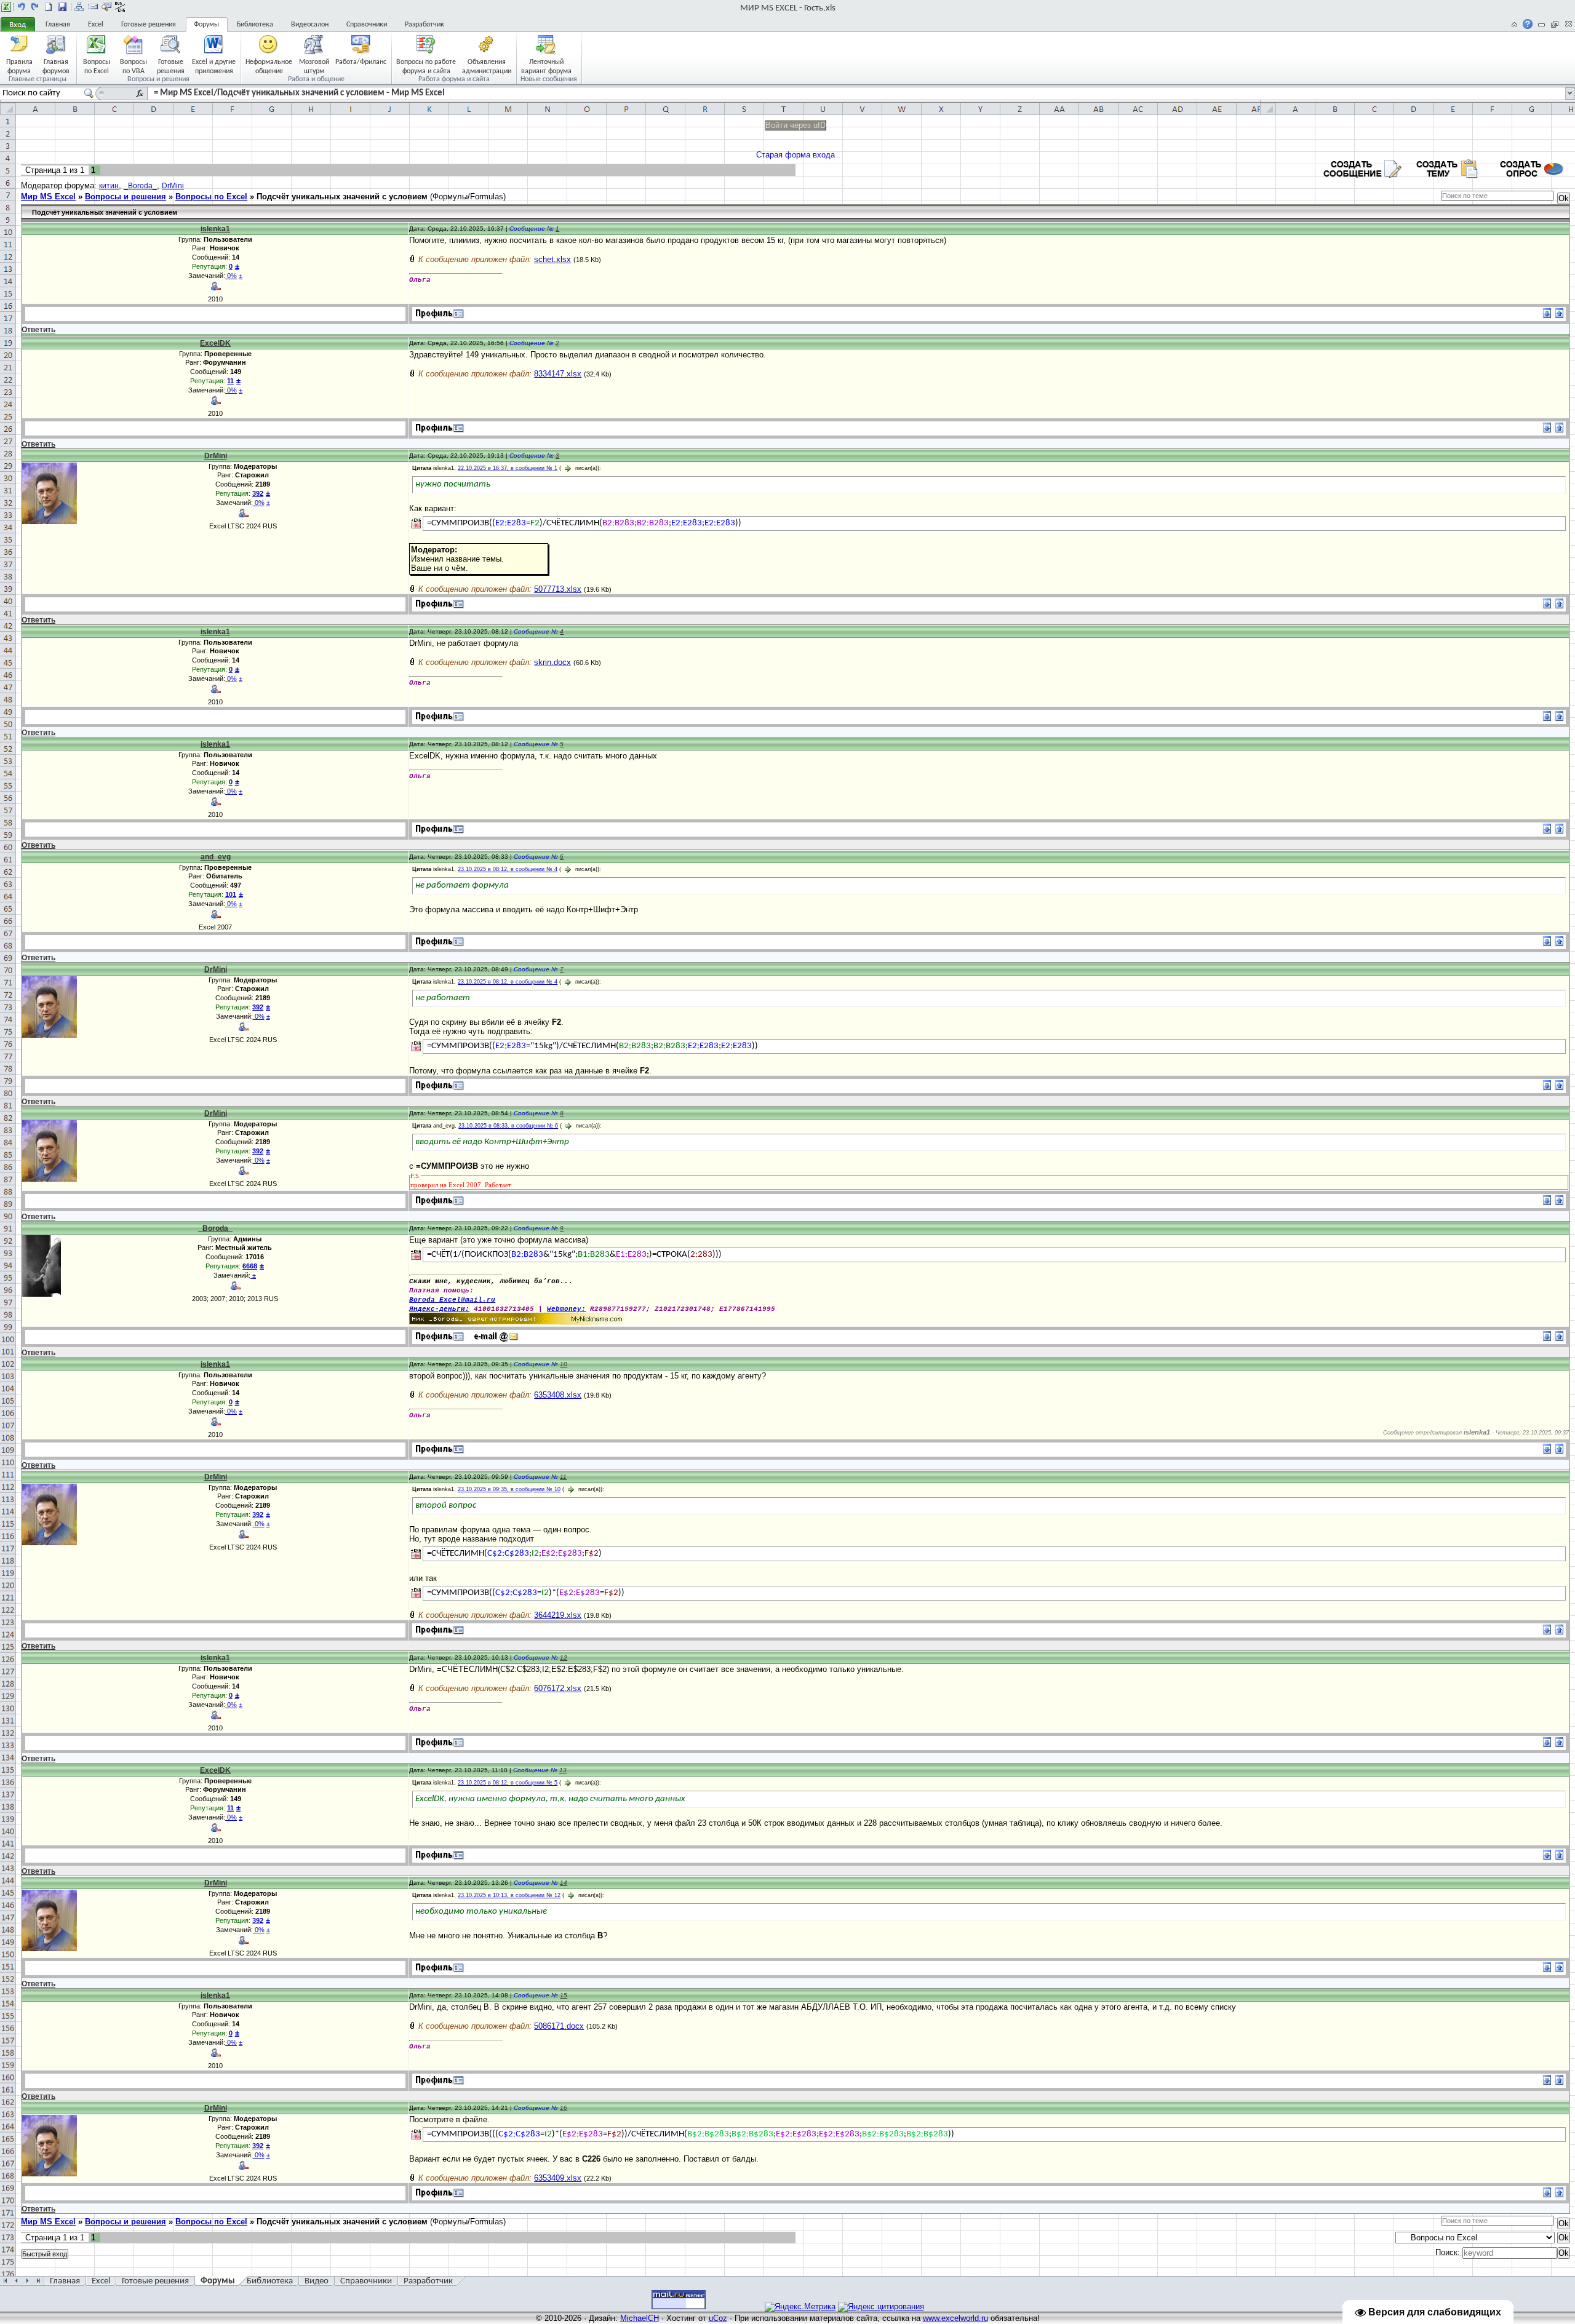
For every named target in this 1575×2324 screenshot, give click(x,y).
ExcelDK (215, 343)
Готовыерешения (171, 66)
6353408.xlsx (558, 1395)
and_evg (216, 857)
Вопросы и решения (126, 197)
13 (563, 1770)
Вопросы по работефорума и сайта (426, 66)
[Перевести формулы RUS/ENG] (120, 7)
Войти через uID (795, 125)
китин (109, 186)
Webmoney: (566, 1309)
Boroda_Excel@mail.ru (452, 1300)
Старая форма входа (795, 155)
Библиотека (255, 25)
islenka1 (215, 229)
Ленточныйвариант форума (546, 66)
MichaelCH (640, 2318)
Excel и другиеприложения (214, 66)
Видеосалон (310, 25)
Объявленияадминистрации (487, 66)
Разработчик (425, 25)
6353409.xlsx (558, 2178)
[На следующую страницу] (35, 7)
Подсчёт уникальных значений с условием (342, 197)
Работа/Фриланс (361, 62)
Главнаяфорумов (56, 66)
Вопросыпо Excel (97, 66)
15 (564, 1995)
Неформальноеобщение (269, 66)
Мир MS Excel (48, 197)
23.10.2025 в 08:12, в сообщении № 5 (508, 1783)
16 (564, 2108)
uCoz (718, 2318)
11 (563, 1477)
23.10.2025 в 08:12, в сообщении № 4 (508, 869)
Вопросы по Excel (211, 197)
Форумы (206, 25)
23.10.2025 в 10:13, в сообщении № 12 (509, 1895)
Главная (58, 25)
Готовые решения (149, 25)
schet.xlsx (552, 259)
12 (564, 1657)
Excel (96, 25)
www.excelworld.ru (955, 2318)
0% (231, 276)
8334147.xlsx (558, 374)
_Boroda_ (140, 186)
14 (564, 1883)
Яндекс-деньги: (439, 1309)
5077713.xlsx (558, 589)
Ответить (38, 330)
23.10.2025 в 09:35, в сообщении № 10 (509, 1489)
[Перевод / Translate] (416, 523)
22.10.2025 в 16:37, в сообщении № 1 (508, 468)
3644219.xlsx (558, 1615)
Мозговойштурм (314, 66)
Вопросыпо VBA (134, 66)
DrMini (173, 186)
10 (564, 1364)
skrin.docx (552, 662)
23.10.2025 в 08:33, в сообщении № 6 (508, 1126)
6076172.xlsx (558, 1688)
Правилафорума (19, 66)
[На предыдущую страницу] (22, 7)
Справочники (367, 25)
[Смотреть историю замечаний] (251, 1275)
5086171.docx (559, 2026)
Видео (317, 2281)
